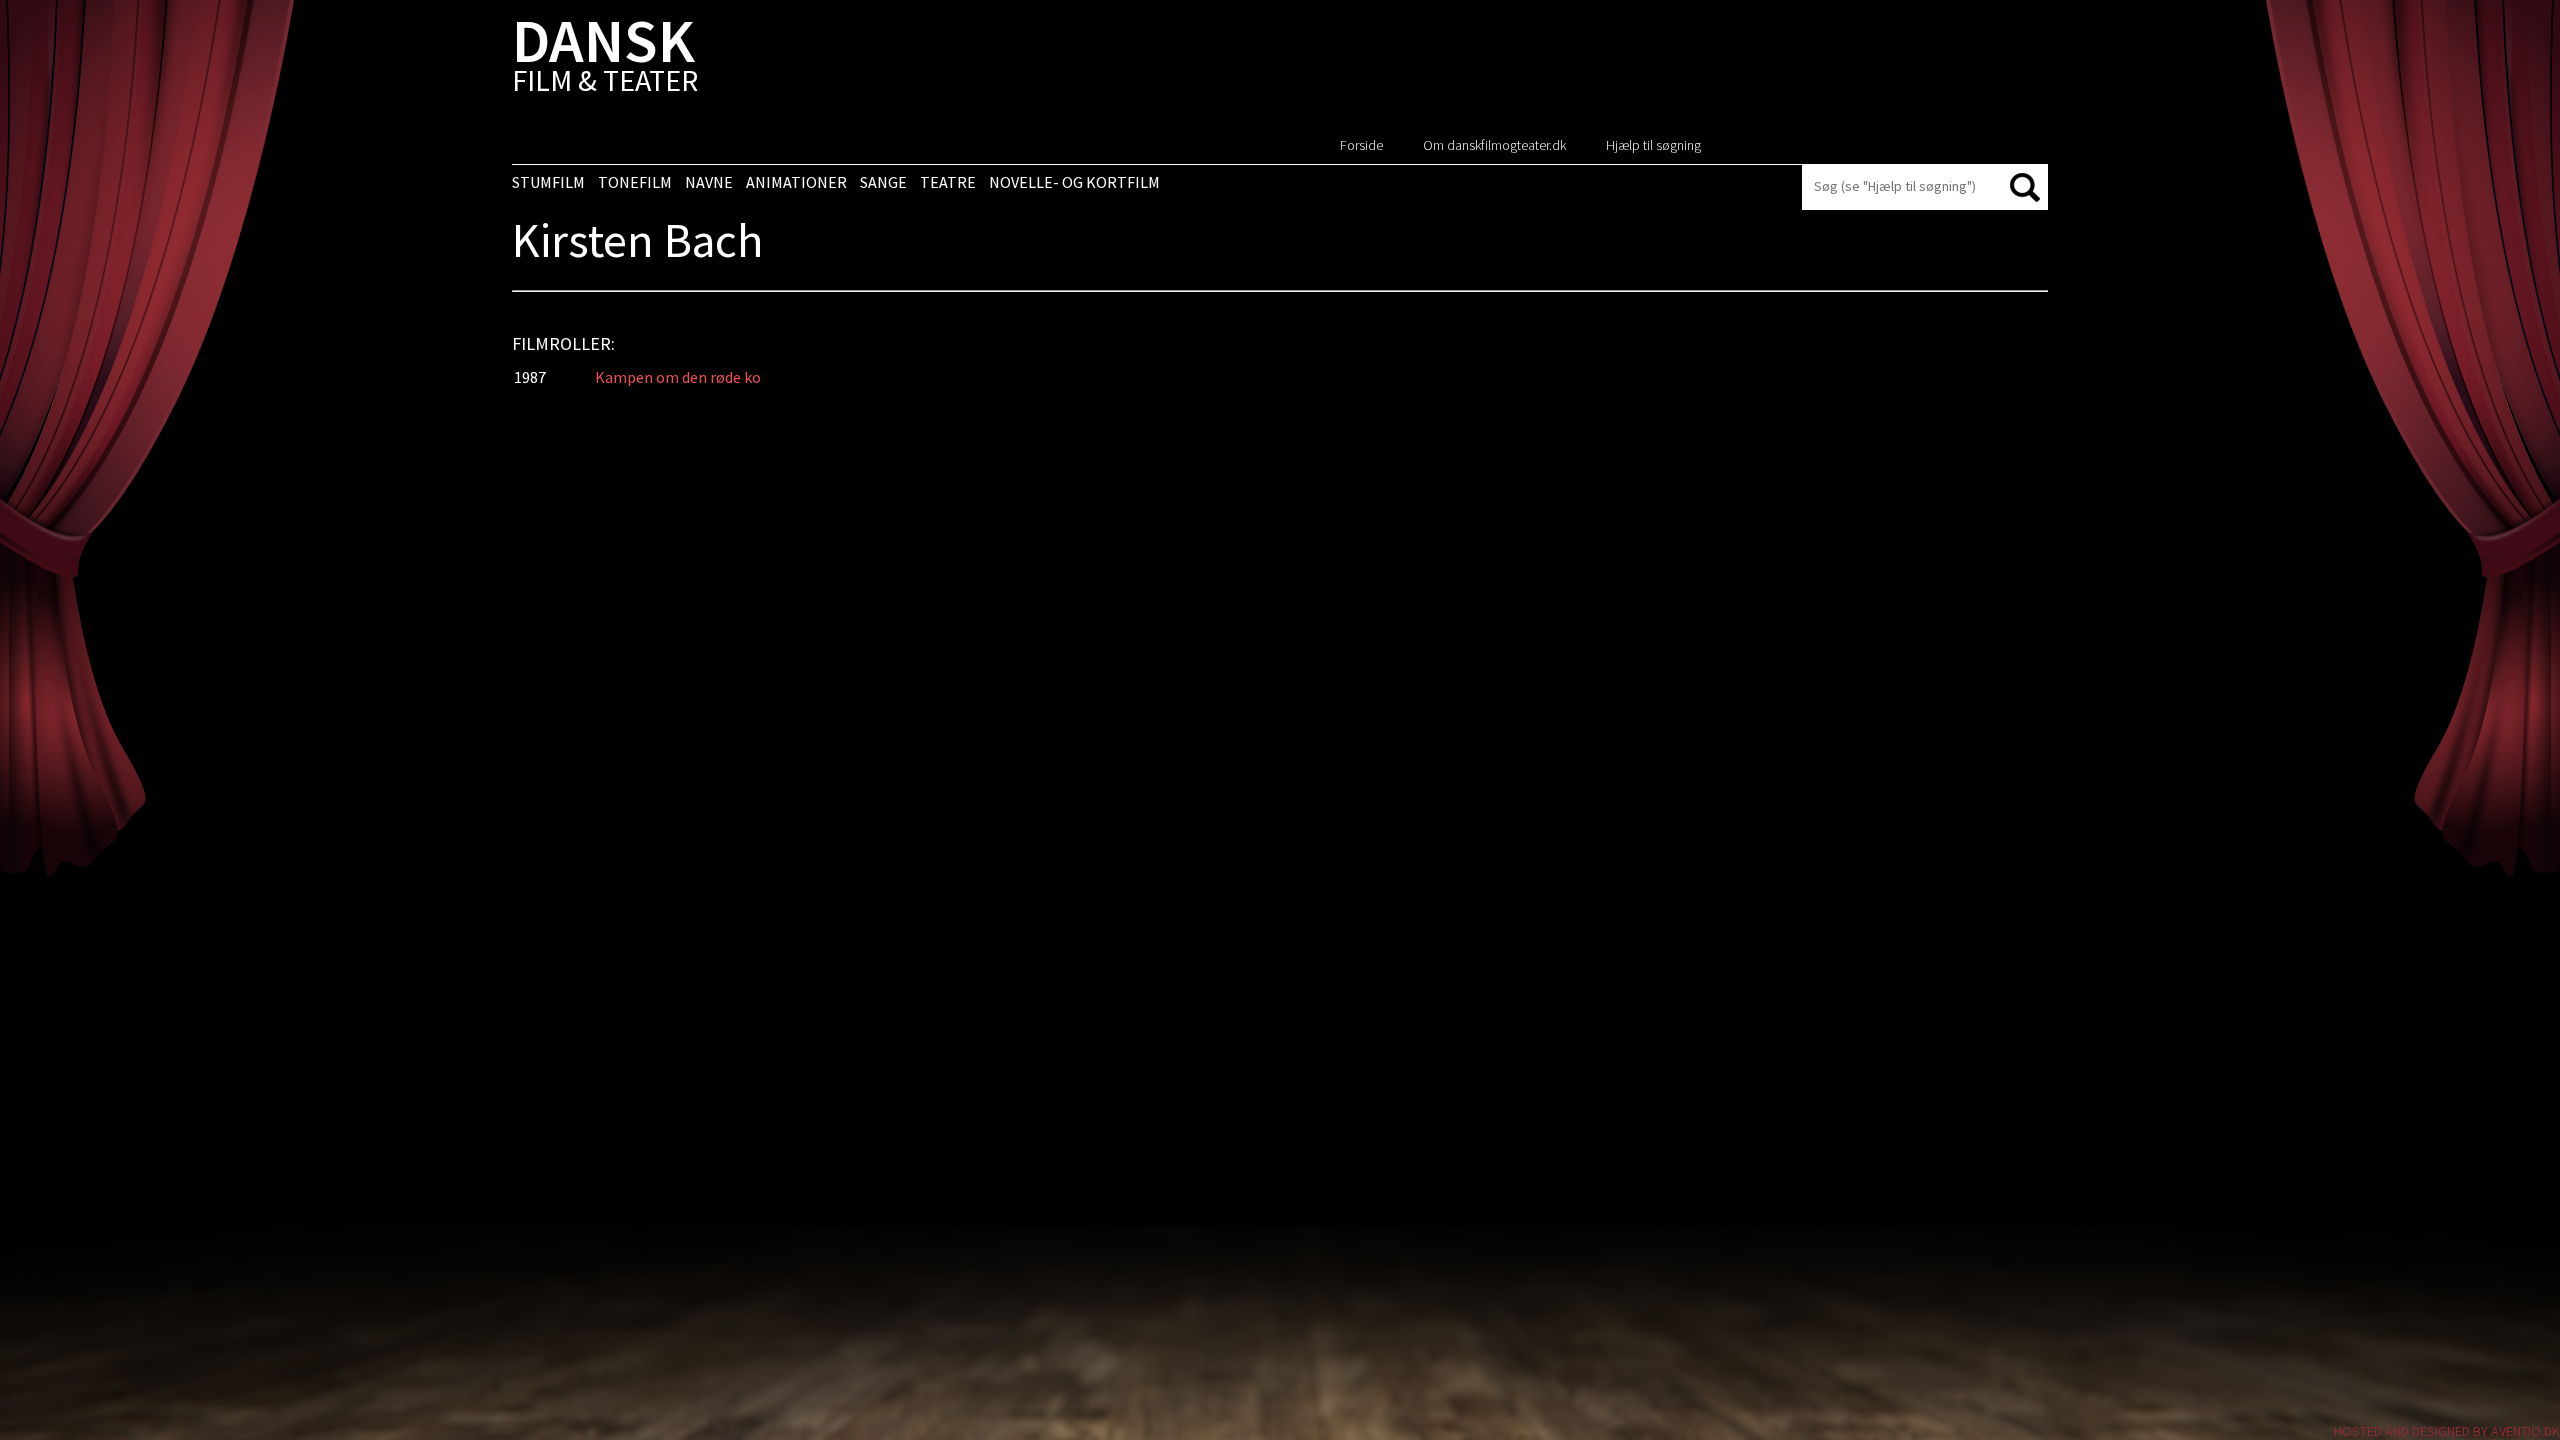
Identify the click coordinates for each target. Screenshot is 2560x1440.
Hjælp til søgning (1653, 145)
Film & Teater (605, 59)
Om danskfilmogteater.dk (1494, 145)
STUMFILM (548, 182)
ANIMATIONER (796, 182)
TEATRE (948, 182)
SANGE (883, 182)
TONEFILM (635, 182)
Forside (1361, 145)
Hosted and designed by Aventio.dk (2447, 1431)
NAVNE (709, 182)
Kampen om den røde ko (678, 377)
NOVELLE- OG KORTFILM (1074, 182)
